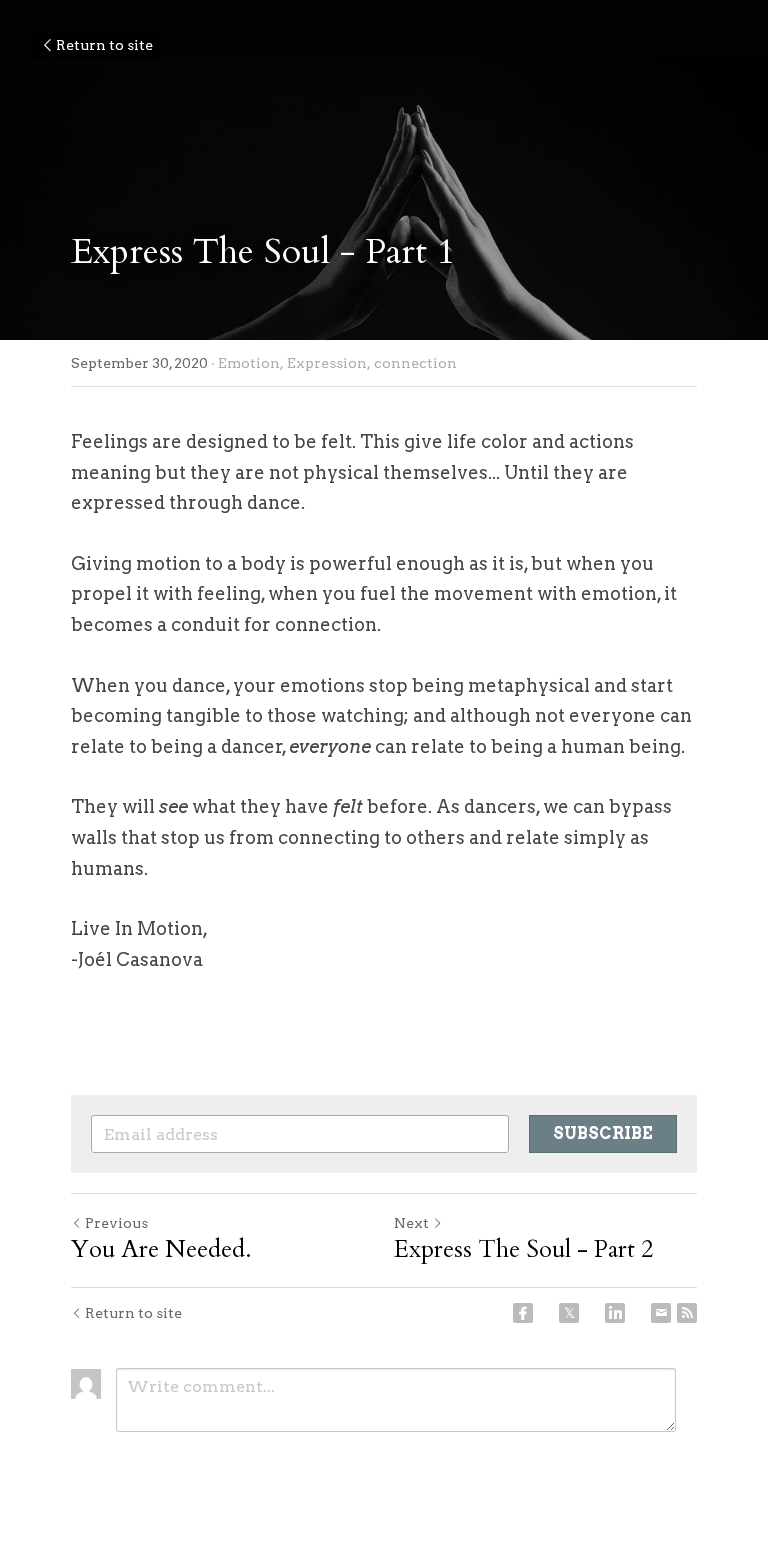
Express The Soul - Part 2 (523, 1250)
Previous (116, 1223)
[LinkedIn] (615, 1313)
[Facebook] (523, 1313)
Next (411, 1223)
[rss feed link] (687, 1313)
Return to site (104, 45)
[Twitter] (569, 1313)
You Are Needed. (161, 1250)
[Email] (661, 1313)
